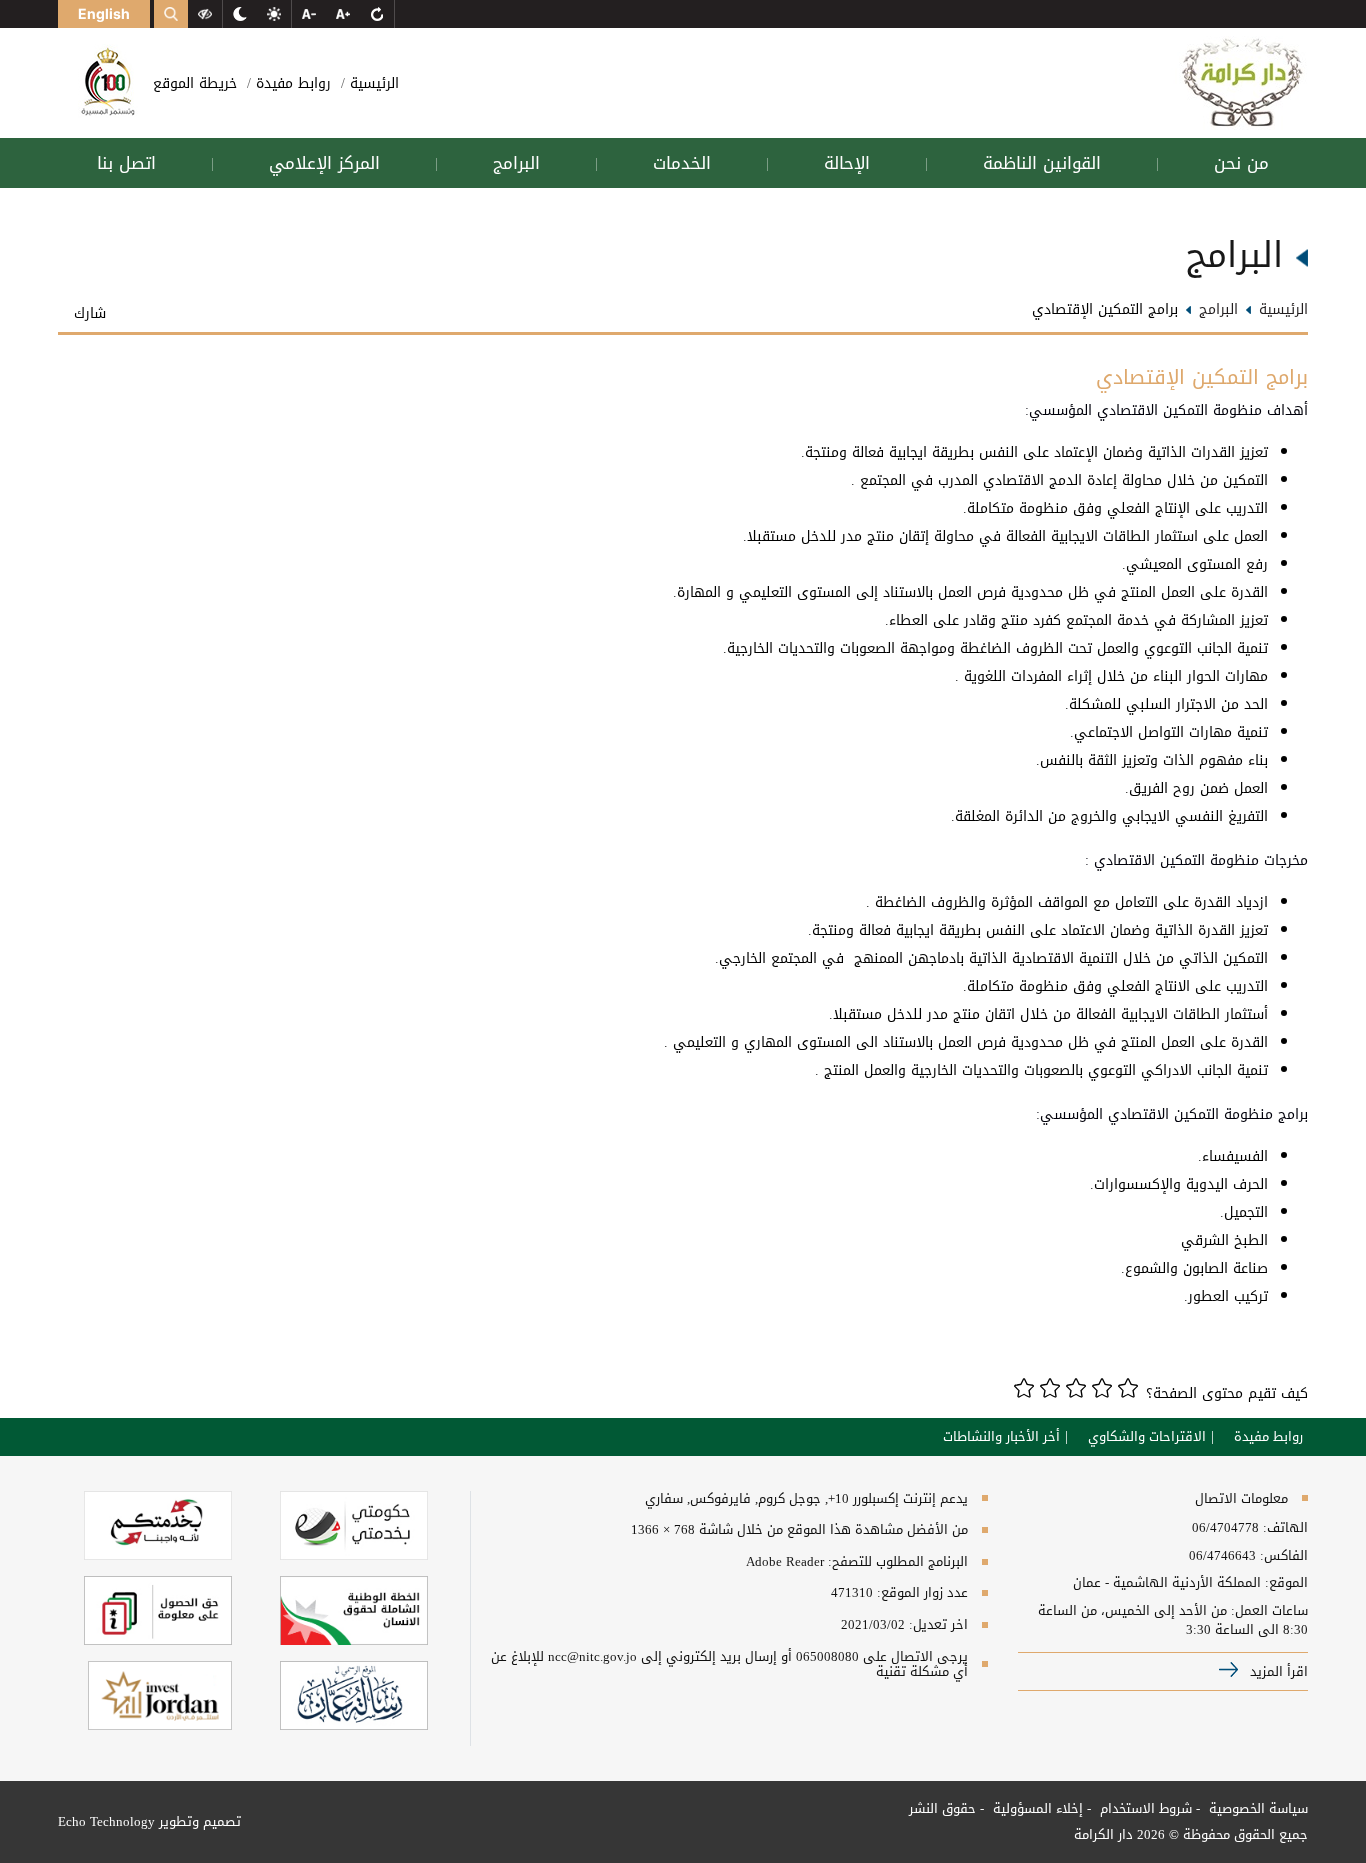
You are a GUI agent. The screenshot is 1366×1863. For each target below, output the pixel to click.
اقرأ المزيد (1277, 1671)
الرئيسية (372, 83)
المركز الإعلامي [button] (324, 163)
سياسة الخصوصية (1256, 1808)
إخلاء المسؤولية (1036, 1808)
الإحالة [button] (847, 163)
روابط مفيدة (291, 83)
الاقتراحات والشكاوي (1147, 1437)
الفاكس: (1284, 1556)
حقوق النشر (942, 1808)
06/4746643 (1222, 1556)
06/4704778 (1225, 1528)
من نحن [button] (1241, 163)
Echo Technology (106, 1821)
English (104, 13)
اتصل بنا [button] (126, 163)
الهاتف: (1283, 1528)
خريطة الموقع (195, 83)
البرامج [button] (516, 163)
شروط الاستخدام (1144, 1808)
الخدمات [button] (682, 163)
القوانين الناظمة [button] (1042, 163)
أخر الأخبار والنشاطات (1001, 1437)
